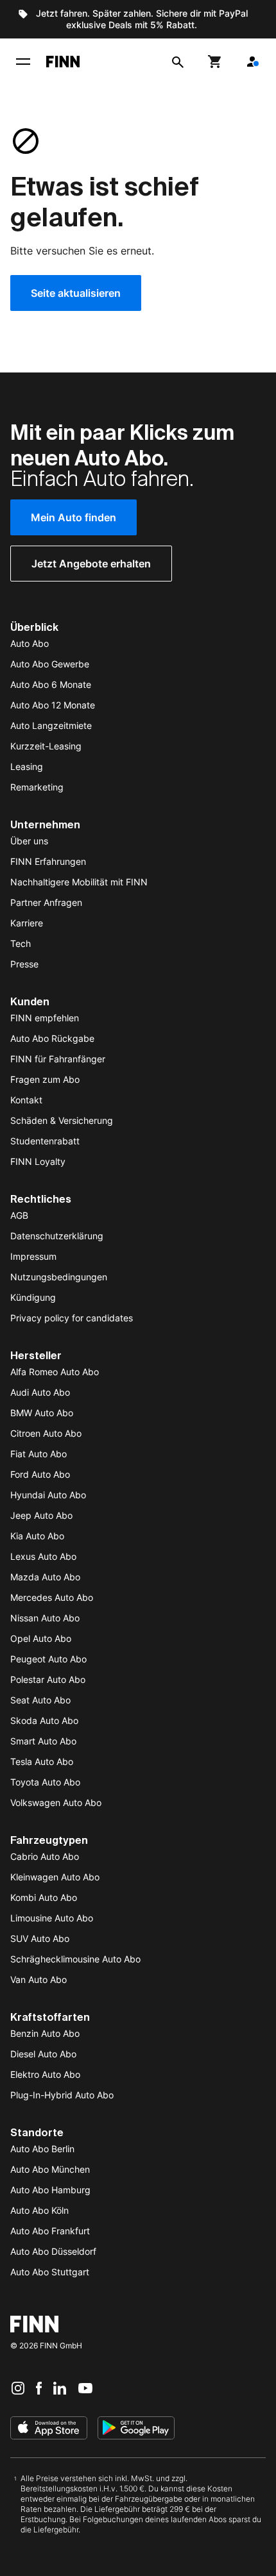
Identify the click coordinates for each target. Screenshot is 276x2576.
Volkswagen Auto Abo (56, 1802)
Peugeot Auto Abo (48, 1659)
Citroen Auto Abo (46, 1433)
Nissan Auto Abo (45, 1618)
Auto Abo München (50, 2169)
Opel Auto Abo (41, 1638)
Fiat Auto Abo (39, 1454)
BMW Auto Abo (42, 1413)
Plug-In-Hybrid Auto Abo (62, 2095)
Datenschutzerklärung (57, 1236)
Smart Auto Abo (43, 1741)
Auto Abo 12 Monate (53, 705)
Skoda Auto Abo (44, 1720)
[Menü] (23, 62)
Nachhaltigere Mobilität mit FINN (79, 882)
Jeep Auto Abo (41, 1515)
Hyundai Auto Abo (48, 1495)
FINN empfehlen (45, 1018)
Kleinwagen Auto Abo (55, 1877)
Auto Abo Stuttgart (50, 2272)
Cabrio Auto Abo (45, 1856)
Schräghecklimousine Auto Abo (75, 1959)
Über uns (29, 841)
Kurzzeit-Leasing (46, 746)
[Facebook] (39, 2388)
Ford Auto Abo (40, 1474)
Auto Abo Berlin (42, 2149)
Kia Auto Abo (37, 1536)
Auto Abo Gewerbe (50, 664)
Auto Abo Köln (39, 2210)
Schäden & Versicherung (62, 1120)
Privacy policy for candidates (72, 1318)
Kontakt (26, 1100)
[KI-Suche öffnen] (178, 62)
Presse (24, 964)
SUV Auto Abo (40, 1938)
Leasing (27, 766)
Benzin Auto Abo (45, 2033)
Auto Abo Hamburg (50, 2190)
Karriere (27, 923)
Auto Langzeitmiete (51, 725)
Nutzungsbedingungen (59, 1277)
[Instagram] (18, 2388)
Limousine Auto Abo (52, 1918)
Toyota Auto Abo (45, 1782)
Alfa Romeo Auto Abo (55, 1372)
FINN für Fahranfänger (58, 1059)
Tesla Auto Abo (42, 1761)
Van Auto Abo (39, 1979)
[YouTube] (85, 2388)
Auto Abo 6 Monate (51, 684)
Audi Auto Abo (40, 1392)
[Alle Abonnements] (252, 62)
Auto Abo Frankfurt (50, 2231)
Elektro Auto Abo (45, 2074)
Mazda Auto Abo (45, 1577)
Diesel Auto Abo (43, 2054)
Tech (21, 943)
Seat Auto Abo (40, 1700)
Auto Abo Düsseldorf (53, 2251)
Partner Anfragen (46, 902)
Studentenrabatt (45, 1141)
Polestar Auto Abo (48, 1679)
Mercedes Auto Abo (52, 1597)
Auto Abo (30, 643)
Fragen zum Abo (45, 1079)
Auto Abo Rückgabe (52, 1038)
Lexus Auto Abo (43, 1556)
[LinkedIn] (60, 2388)
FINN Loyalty (38, 1161)
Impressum (33, 1256)
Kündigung (33, 1297)
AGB (19, 1215)
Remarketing (37, 787)
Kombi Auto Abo (44, 1897)
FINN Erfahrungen (48, 861)
